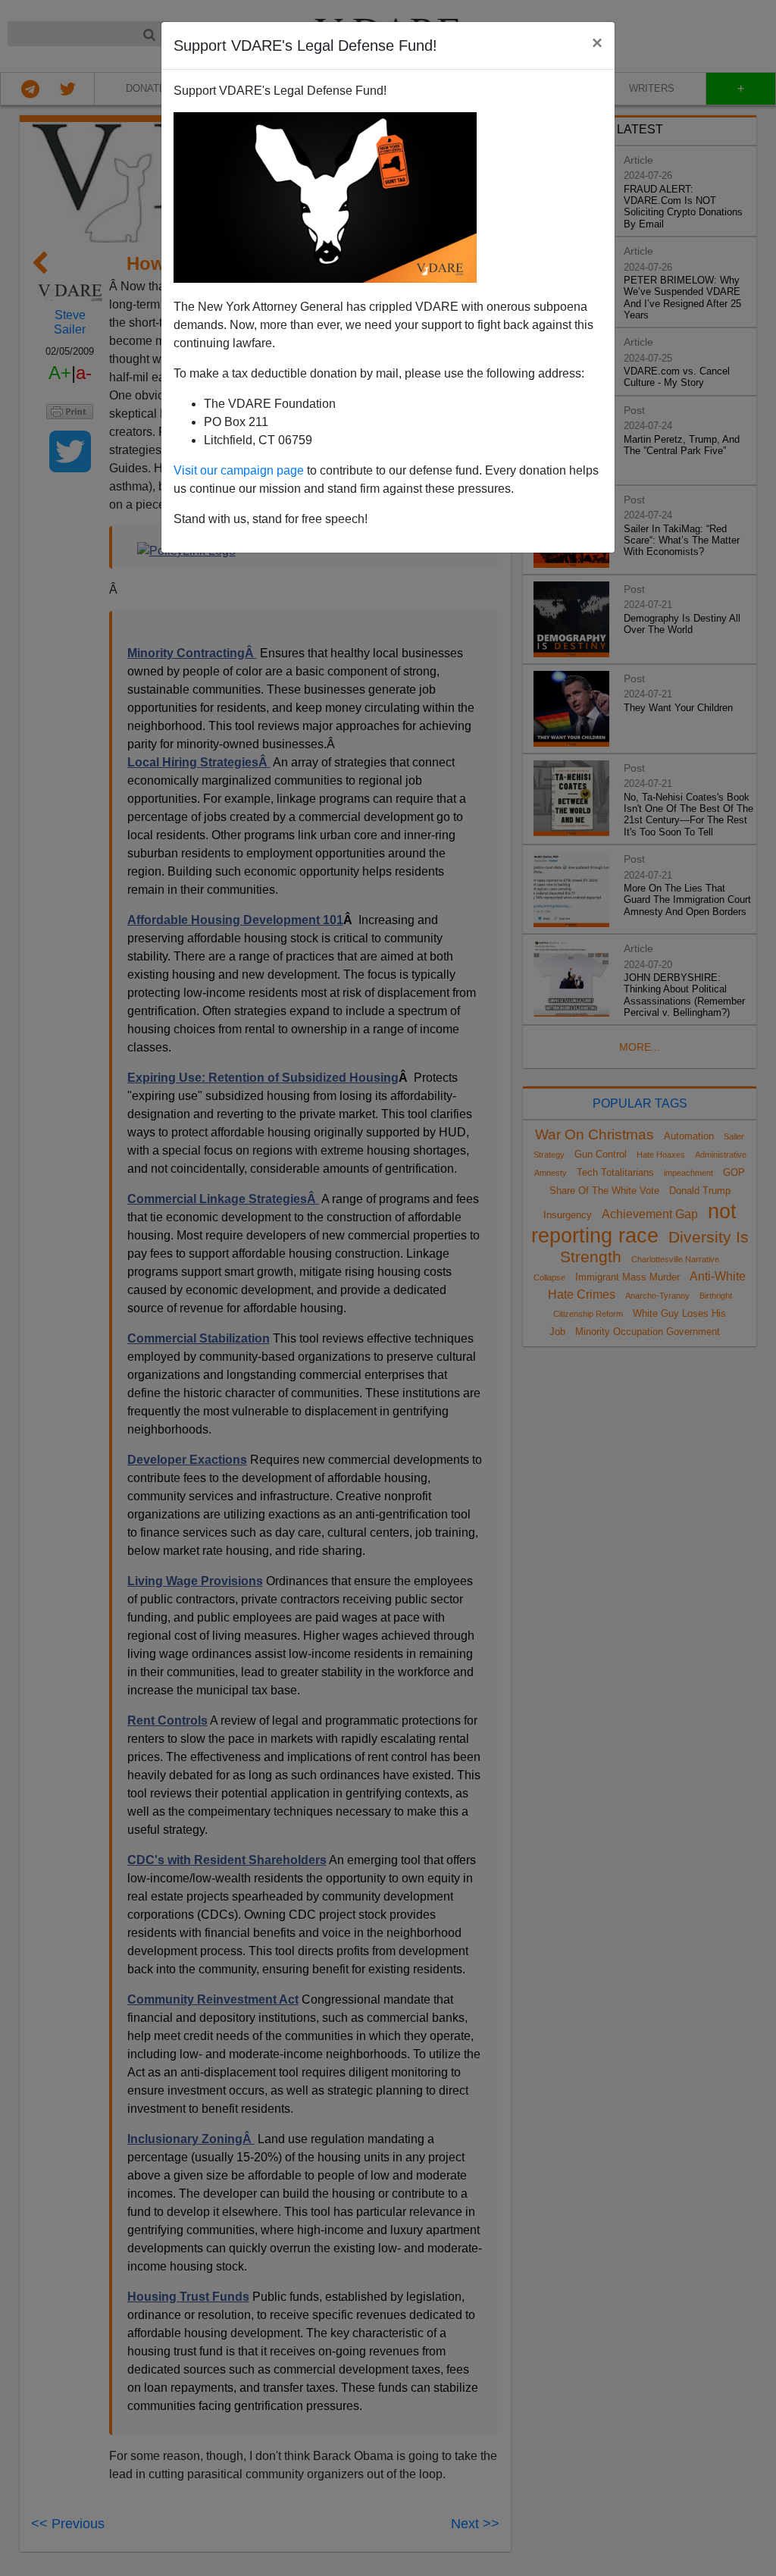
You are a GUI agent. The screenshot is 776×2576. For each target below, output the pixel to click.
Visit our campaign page (239, 470)
